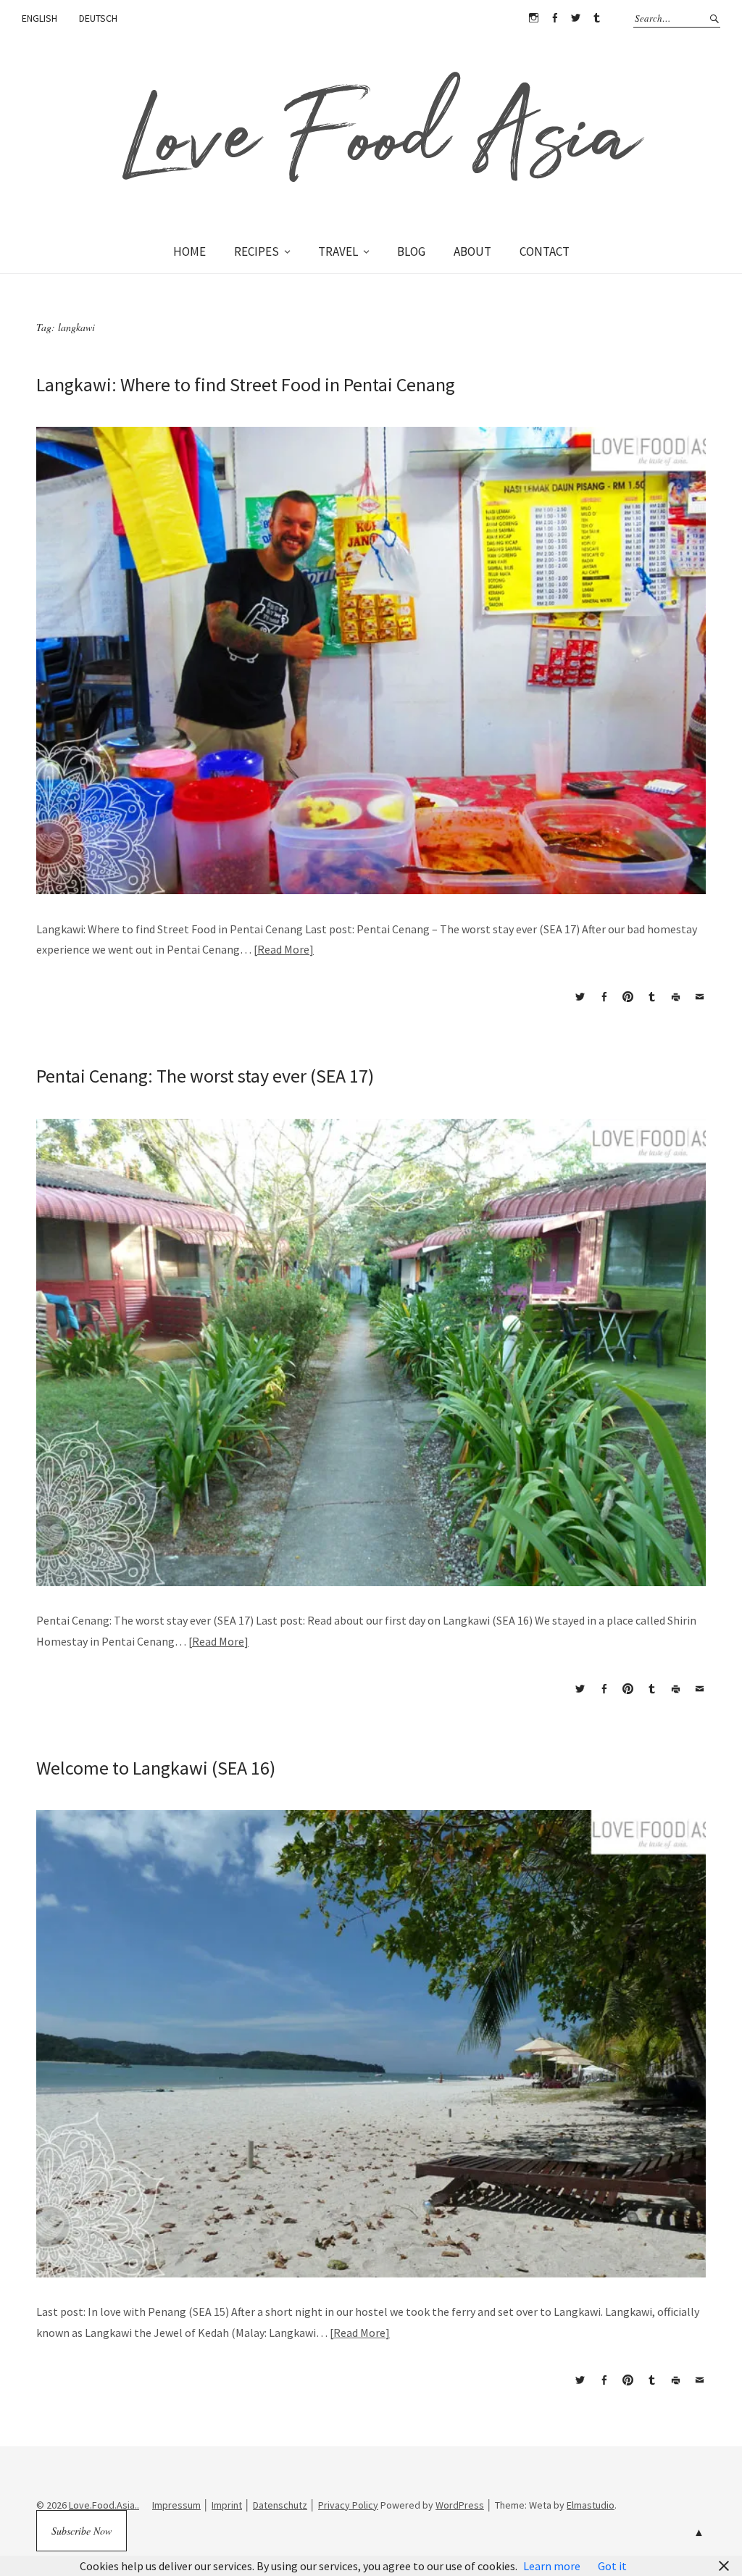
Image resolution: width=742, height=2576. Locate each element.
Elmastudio (591, 2505)
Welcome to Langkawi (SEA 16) (156, 1768)
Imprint (227, 2505)
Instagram (533, 18)
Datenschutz (280, 2505)
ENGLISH (39, 18)
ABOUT (472, 251)
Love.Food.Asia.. (104, 2505)
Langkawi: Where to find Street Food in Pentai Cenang (246, 384)
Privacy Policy (348, 2505)
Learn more (552, 2566)
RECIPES (257, 251)
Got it (612, 2566)
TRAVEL (338, 251)
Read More (283, 949)
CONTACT (545, 251)
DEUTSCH (98, 18)
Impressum (176, 2505)
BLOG (411, 251)
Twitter (575, 18)
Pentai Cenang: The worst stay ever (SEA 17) (205, 1076)
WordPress (460, 2505)
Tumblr (596, 18)
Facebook (554, 18)
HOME (189, 251)
